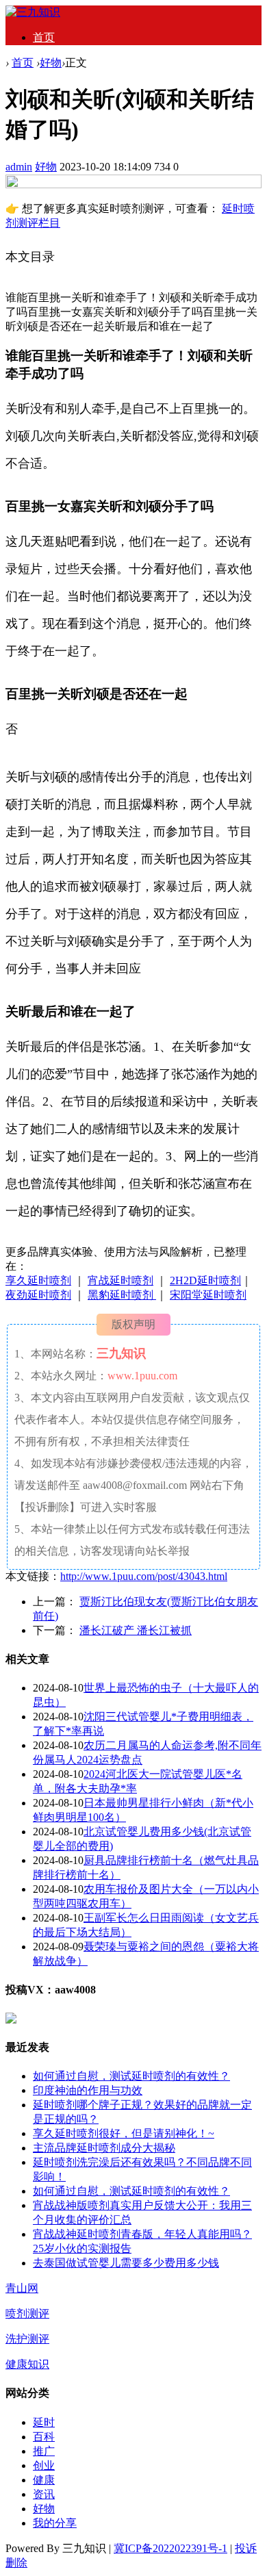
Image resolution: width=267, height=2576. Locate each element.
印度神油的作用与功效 (88, 2090)
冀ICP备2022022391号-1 (170, 2548)
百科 (44, 2437)
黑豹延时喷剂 (122, 1295)
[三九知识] (33, 12)
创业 (44, 2465)
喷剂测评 (27, 2313)
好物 (51, 63)
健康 (44, 2480)
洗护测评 (27, 2339)
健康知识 (27, 2364)
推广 (44, 2451)
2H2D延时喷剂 (205, 1280)
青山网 (22, 2288)
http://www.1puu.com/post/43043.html (144, 1576)
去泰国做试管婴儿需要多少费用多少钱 (126, 2263)
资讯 (44, 2494)
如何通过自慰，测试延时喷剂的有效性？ (131, 2076)
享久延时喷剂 (38, 1280)
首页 (44, 37)
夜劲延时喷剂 (38, 1295)
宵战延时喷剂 (120, 1280)
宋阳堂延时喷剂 (208, 1295)
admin (19, 167)
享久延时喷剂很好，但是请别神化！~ (124, 2133)
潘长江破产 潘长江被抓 (136, 1630)
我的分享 (55, 2523)
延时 (44, 2422)
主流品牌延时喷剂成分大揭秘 (104, 2148)
